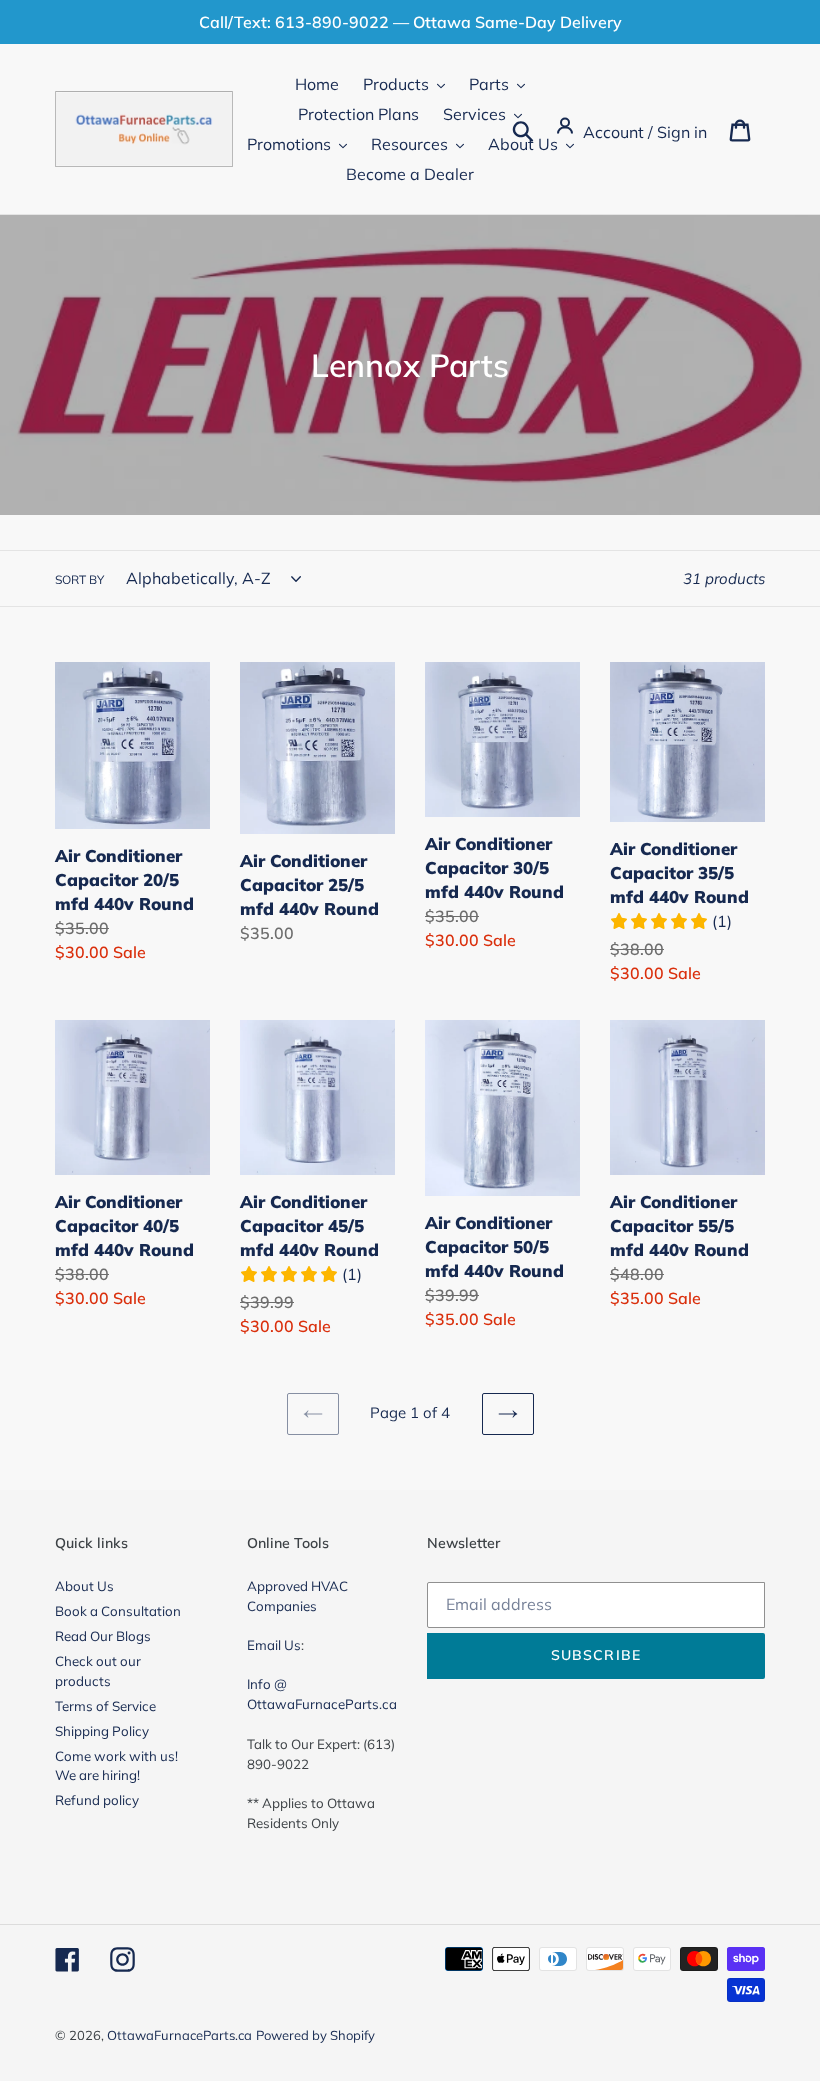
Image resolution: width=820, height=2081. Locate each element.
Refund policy (97, 1800)
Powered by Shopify (315, 2035)
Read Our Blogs (103, 1636)
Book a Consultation (118, 1611)
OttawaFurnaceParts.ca (179, 2035)
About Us (84, 1586)
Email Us (274, 1645)
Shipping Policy (102, 1731)
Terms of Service (105, 1706)
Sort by (79, 579)
